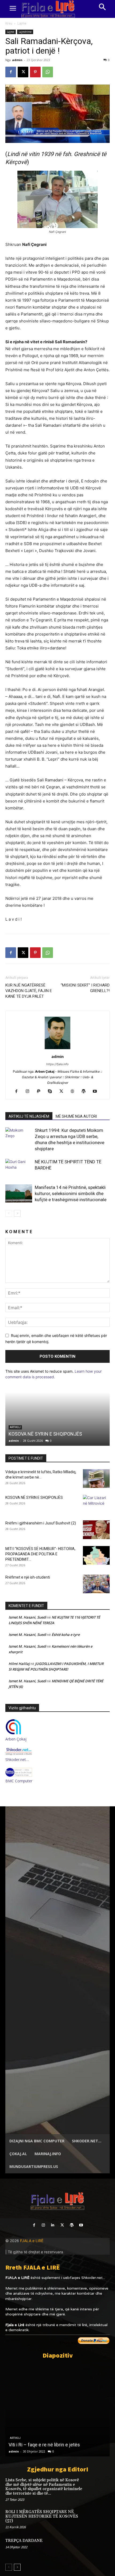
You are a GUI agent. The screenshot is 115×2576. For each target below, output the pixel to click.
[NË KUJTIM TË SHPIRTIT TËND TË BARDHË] (19, 1168)
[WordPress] (86, 1092)
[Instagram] (30, 1092)
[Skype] (52, 1092)
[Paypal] (41, 1092)
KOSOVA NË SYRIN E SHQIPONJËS (45, 1434)
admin (17, 60)
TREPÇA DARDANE (24, 2541)
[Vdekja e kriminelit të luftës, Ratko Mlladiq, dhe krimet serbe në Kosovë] (96, 1479)
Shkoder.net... (93, 2278)
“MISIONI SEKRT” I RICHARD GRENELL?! (85, 988)
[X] (23, 72)
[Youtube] (97, 1092)
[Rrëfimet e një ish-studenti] (96, 1584)
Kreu (9, 23)
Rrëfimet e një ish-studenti (28, 1577)
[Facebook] (11, 72)
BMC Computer (19, 1781)
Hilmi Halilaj (19, 1664)
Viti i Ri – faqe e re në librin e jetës (44, 2445)
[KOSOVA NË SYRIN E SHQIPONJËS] (57, 1419)
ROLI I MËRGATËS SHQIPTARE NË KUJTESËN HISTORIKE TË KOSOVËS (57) (42, 2516)
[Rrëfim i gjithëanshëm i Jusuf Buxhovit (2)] (96, 1530)
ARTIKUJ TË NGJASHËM (29, 1116)
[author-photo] (57, 1049)
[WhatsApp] (48, 72)
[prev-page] (9, 1213)
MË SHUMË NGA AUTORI (76, 1116)
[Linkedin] (53, 2225)
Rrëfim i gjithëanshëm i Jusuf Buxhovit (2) (41, 1523)
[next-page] (17, 1213)
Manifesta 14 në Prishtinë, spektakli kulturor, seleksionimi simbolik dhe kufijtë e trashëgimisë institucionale (71, 1193)
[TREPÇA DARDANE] (99, 2548)
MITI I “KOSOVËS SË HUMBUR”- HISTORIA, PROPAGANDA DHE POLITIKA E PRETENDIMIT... (40, 1554)
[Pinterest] (35, 72)
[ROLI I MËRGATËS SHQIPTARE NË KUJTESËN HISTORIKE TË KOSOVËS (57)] (99, 2519)
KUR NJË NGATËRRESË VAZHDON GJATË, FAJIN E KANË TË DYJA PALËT (29, 991)
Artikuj (15, 2438)
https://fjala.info (57, 1064)
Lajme (22, 23)
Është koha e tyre (66, 1635)
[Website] (74, 1092)
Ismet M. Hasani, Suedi (27, 1617)
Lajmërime (25, 32)
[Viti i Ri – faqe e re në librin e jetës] (57, 2410)
